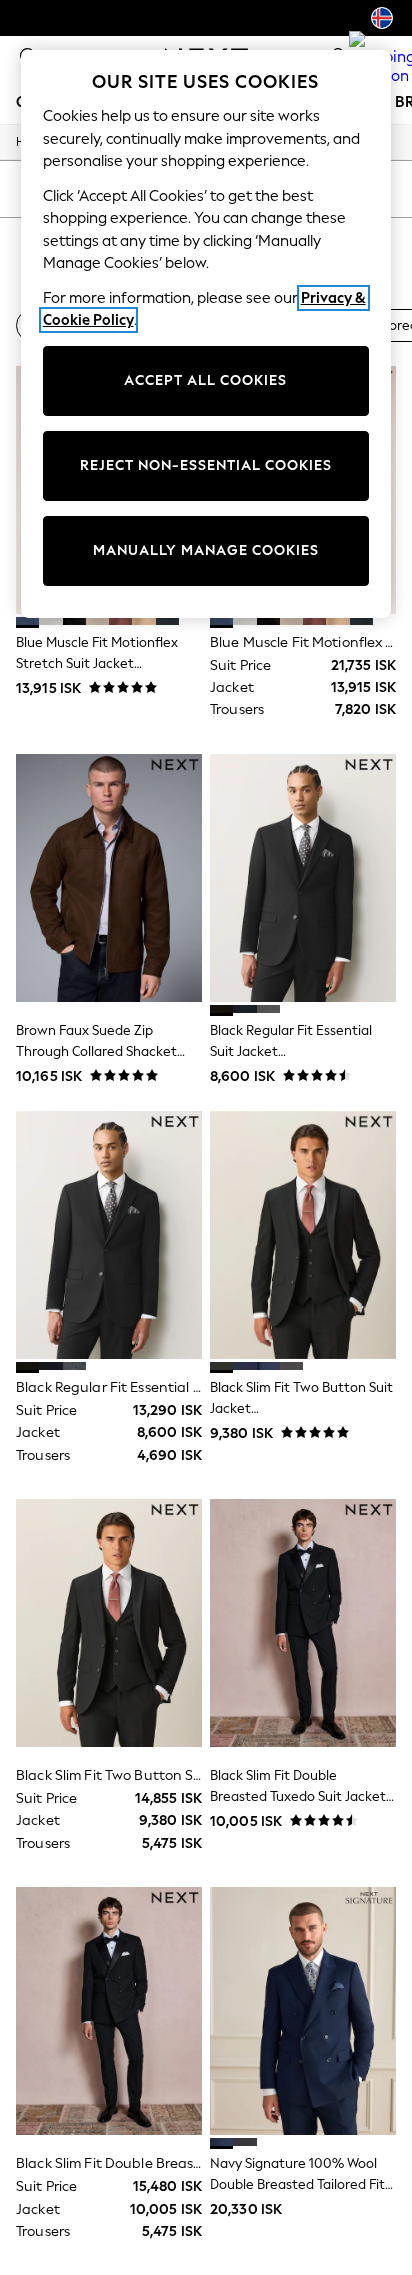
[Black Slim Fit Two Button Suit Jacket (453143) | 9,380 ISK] (303, 1235)
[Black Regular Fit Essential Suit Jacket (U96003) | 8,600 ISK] (303, 878)
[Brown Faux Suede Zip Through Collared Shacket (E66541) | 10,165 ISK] (109, 878)
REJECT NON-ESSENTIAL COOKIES (206, 465)
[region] (206, 334)
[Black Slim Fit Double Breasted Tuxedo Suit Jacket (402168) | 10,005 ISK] (303, 1623)
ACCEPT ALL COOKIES (205, 380)
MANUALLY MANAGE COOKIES (206, 550)
